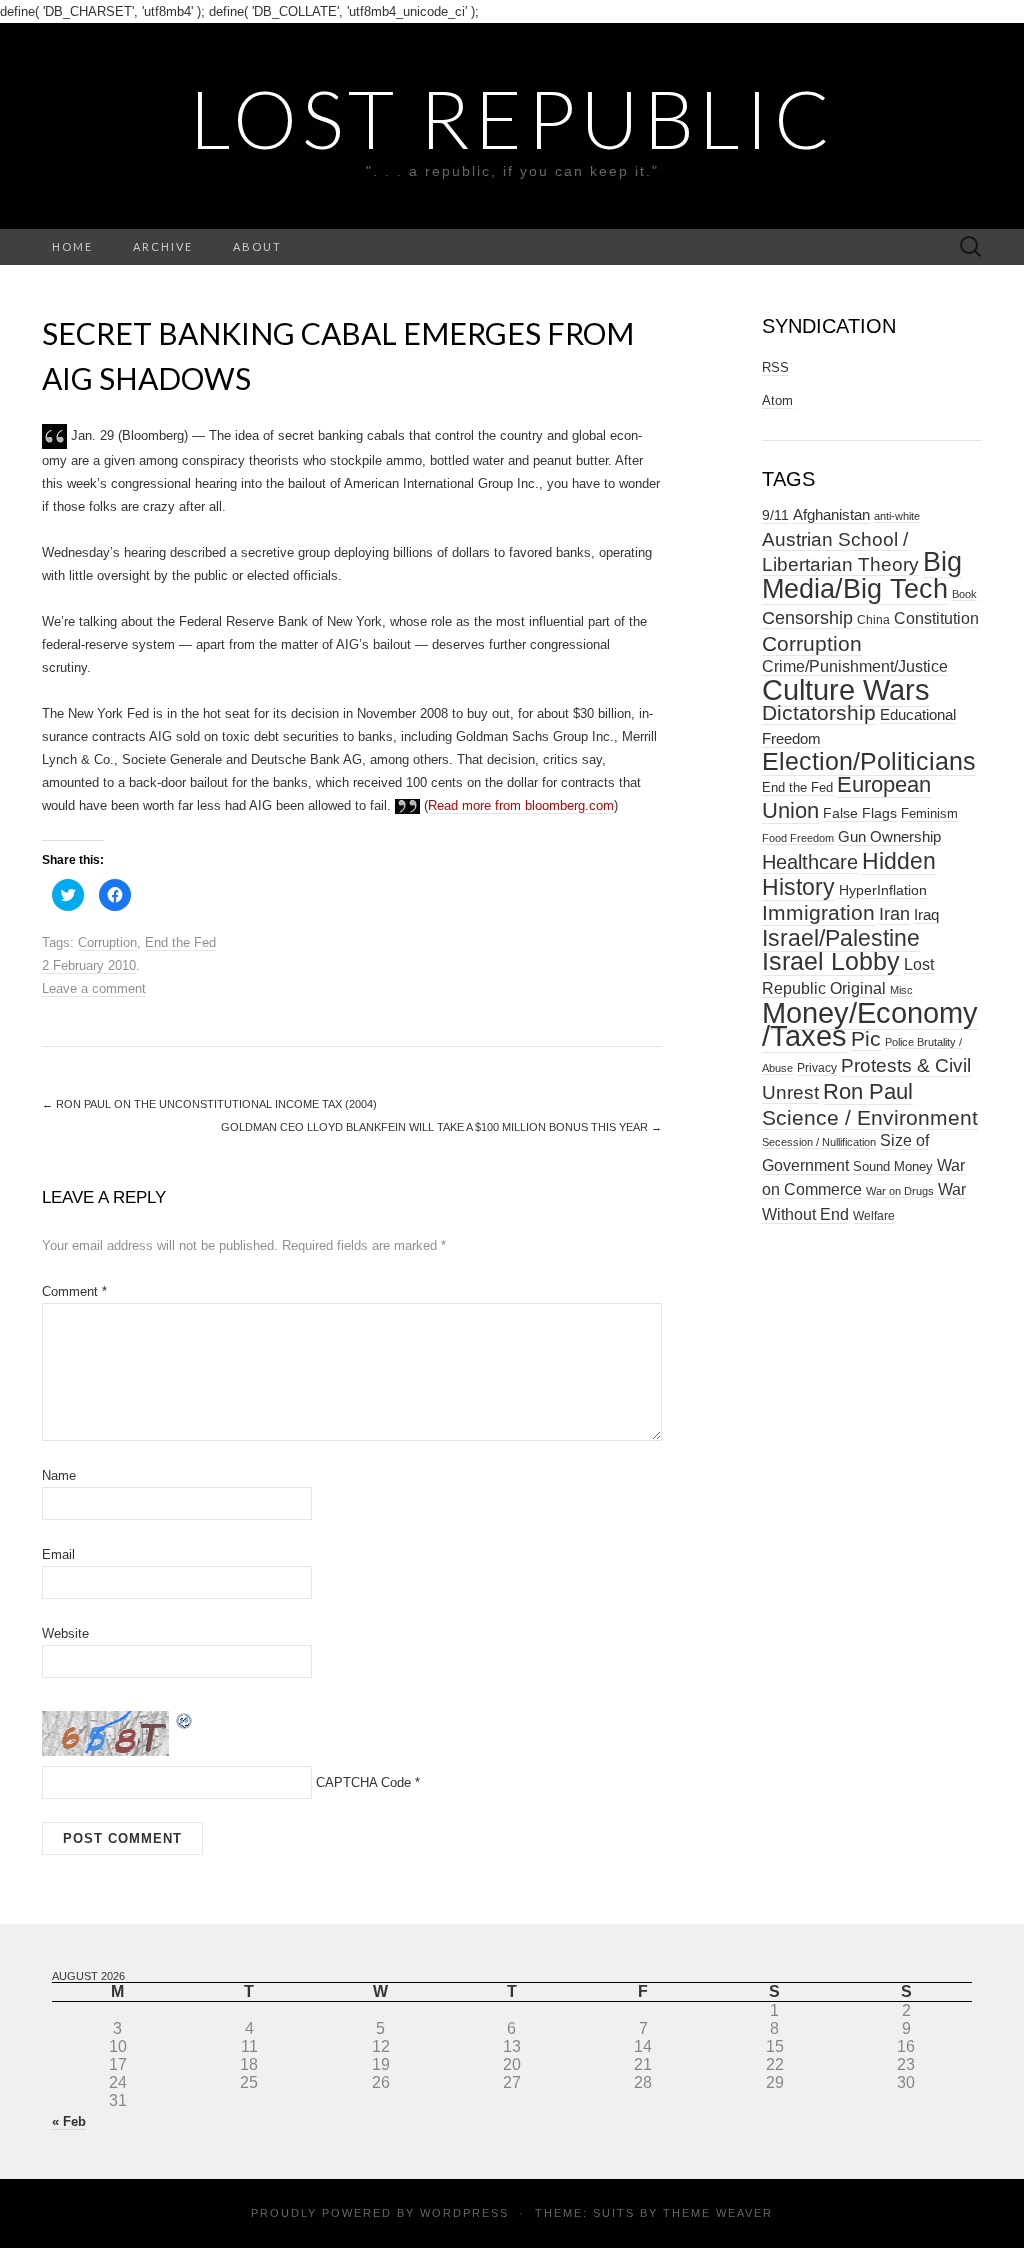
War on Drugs (900, 1191)
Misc (901, 990)
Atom (777, 400)
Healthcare (810, 862)
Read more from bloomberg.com (521, 805)
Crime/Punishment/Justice (855, 666)
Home (72, 246)
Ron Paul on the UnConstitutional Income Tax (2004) (209, 1104)
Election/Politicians (869, 761)
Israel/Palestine (841, 938)
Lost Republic (512, 118)
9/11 (775, 515)
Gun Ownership (889, 836)
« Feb (69, 2121)
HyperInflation (883, 890)
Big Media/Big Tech (862, 575)
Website (65, 1633)
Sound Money (893, 1166)
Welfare (874, 1216)
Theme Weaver (718, 2213)
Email (58, 1554)
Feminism (929, 813)
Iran (894, 914)
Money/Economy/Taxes (870, 1024)
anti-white (897, 516)
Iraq (926, 914)
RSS (775, 367)
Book (964, 594)
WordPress (464, 2213)
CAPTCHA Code (363, 1782)
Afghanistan (831, 515)
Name (59, 1475)
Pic (866, 1038)
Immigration (818, 913)
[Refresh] (185, 1719)
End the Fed (180, 942)
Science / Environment (870, 1117)
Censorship (807, 617)
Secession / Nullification (819, 1142)
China (873, 620)
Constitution (936, 618)
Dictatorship (819, 712)
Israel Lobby (831, 961)
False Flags (860, 813)
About (257, 246)
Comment (74, 1291)
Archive (163, 246)
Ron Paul (868, 1091)
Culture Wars (846, 689)
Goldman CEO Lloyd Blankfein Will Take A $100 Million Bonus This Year (441, 1127)
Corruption (107, 942)
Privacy (817, 1068)
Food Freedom (798, 838)
